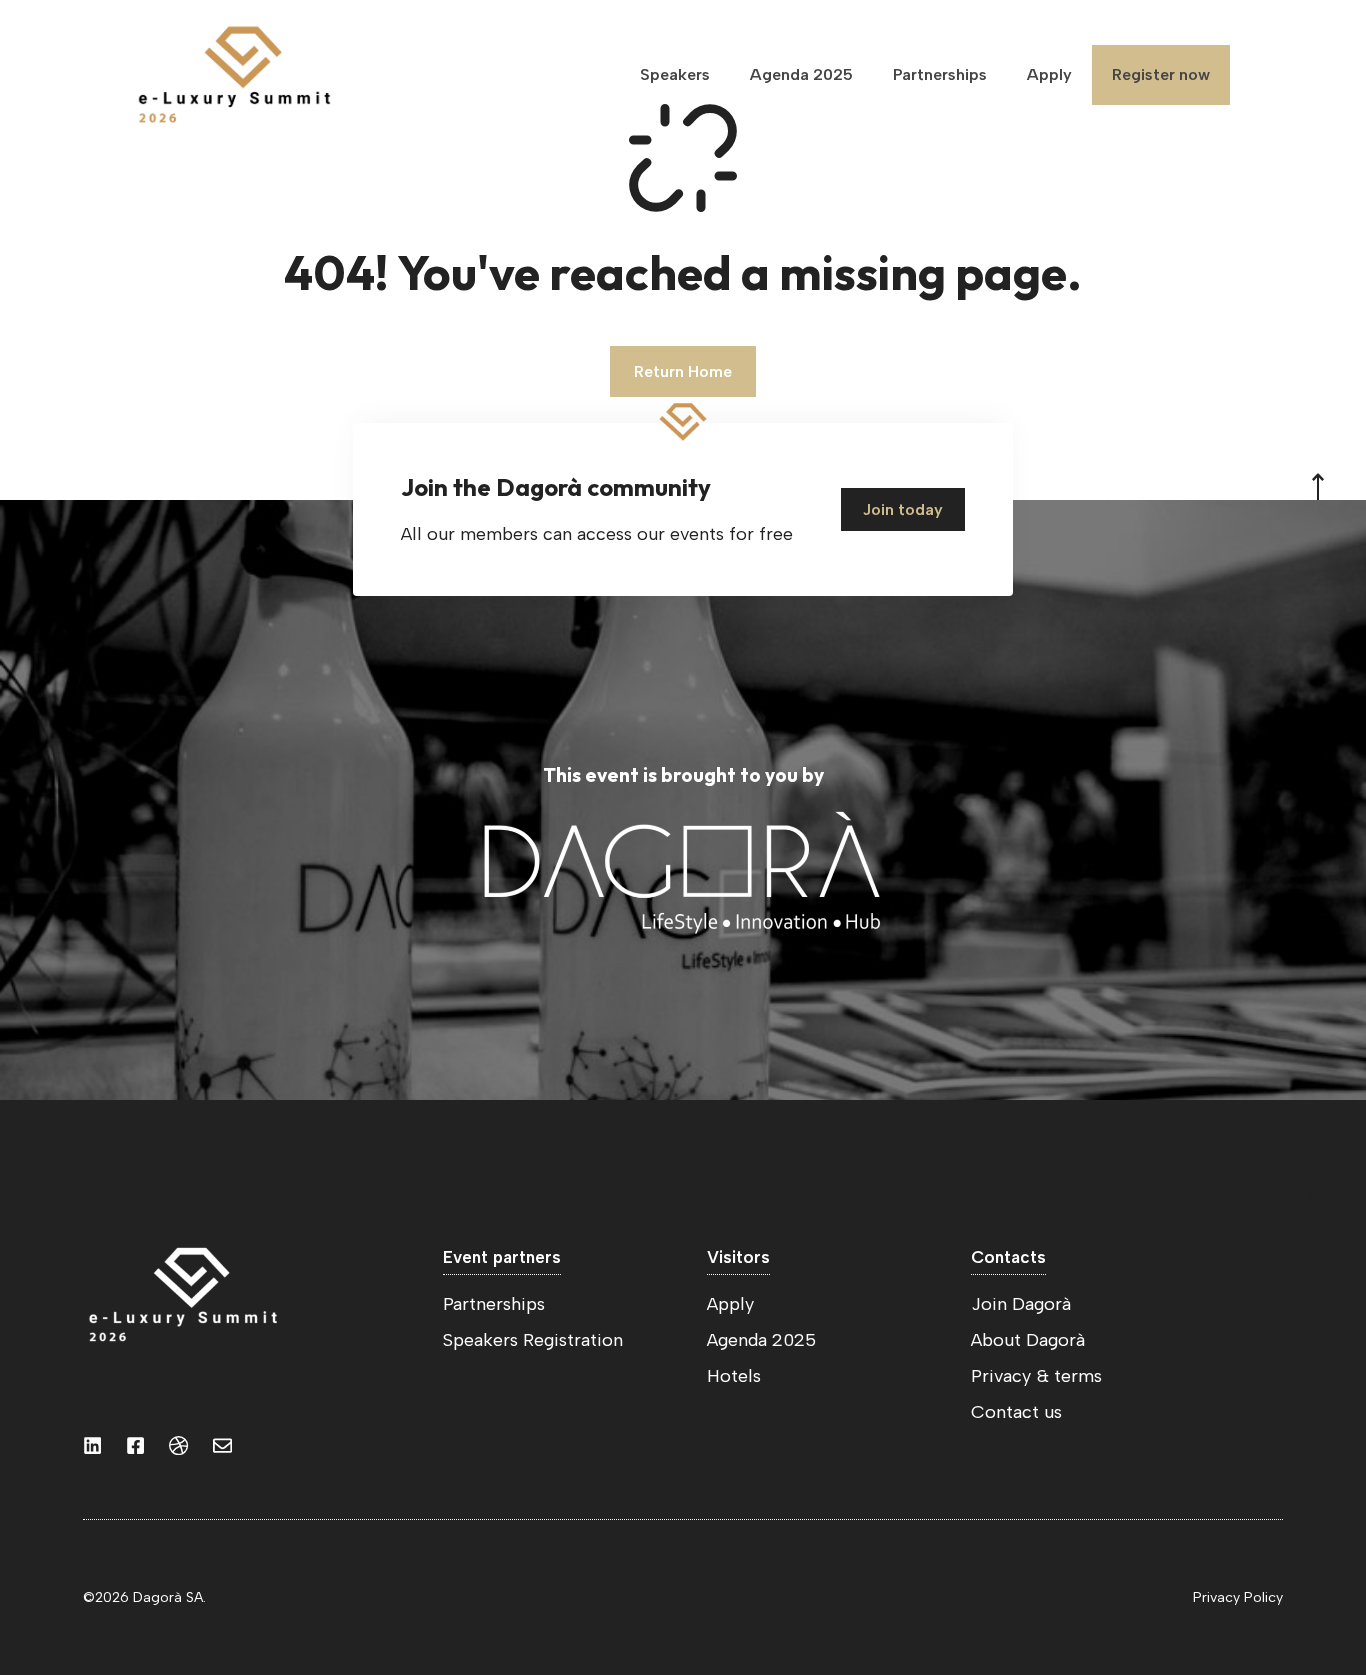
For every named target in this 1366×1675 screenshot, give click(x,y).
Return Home (683, 371)
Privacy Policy (1238, 1597)
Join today (903, 509)
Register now (1161, 74)
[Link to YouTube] (135, 1445)
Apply (1049, 74)
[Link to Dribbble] (178, 1445)
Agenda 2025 (801, 74)
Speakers (675, 74)
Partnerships (940, 74)
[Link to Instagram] (92, 1445)
